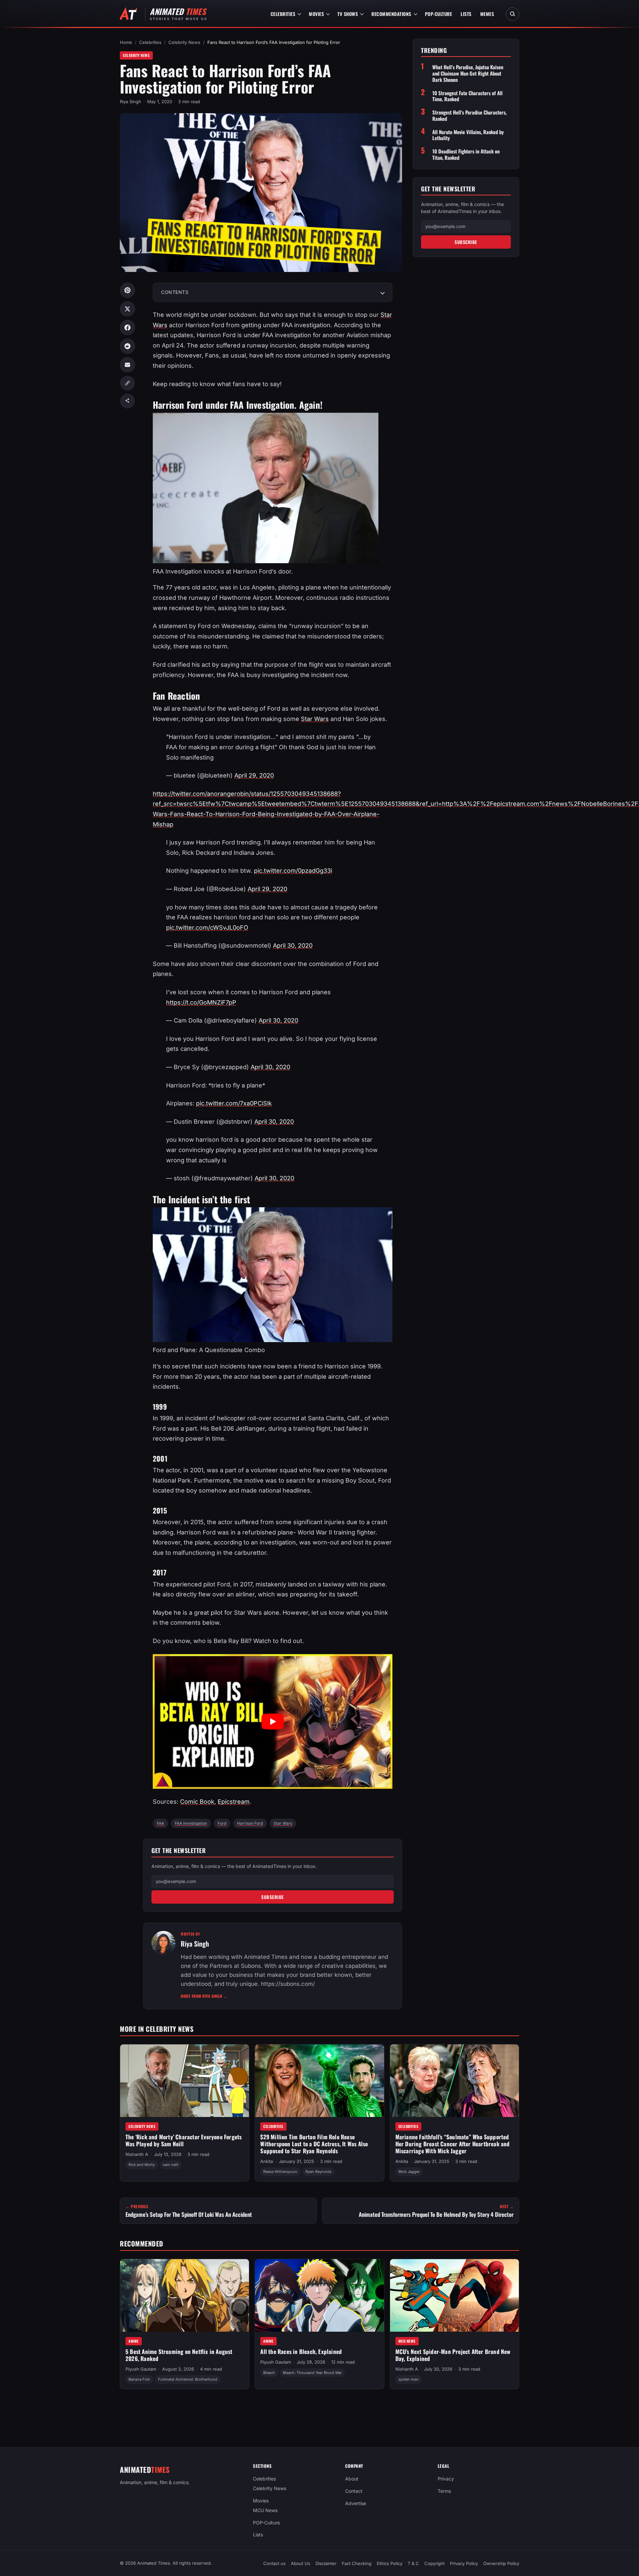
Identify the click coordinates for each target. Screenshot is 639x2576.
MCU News (407, 2341)
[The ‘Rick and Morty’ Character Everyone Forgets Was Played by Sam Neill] (185, 2081)
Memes (487, 14)
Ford (222, 1823)
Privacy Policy (464, 2563)
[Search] (513, 14)
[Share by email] (127, 365)
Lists (466, 14)
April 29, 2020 (254, 775)
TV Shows (348, 14)
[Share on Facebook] (127, 328)
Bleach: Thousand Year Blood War (312, 2372)
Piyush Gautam (141, 2369)
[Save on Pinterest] (127, 290)
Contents (175, 292)
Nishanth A (137, 2155)
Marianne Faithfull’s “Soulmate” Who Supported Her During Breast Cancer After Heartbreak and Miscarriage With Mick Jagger (453, 2144)
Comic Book (197, 1802)
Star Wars (315, 719)
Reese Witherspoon (280, 2172)
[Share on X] (127, 309)
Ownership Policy (501, 2563)
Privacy (446, 2479)
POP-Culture (439, 14)
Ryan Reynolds (319, 2172)
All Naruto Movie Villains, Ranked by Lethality (468, 135)
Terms (444, 2491)
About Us (301, 2563)
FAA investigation (191, 1823)
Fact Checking (357, 2563)
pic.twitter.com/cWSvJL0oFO (207, 928)
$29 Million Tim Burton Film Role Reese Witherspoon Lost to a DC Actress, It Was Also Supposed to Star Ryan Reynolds (314, 2144)
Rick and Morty (142, 2165)
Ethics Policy (390, 2563)
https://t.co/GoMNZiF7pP (201, 1002)
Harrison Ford (250, 1823)
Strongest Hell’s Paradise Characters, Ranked (469, 116)
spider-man (409, 2379)
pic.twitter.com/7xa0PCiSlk (234, 1103)
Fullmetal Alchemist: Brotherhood (188, 2379)
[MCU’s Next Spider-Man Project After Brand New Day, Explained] (454, 2295)
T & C (413, 2563)
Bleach (269, 2372)
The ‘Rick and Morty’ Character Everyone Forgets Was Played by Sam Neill (184, 2140)
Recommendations (391, 14)
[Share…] (127, 401)
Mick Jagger (409, 2172)
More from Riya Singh (204, 1996)
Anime (134, 2341)
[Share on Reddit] (127, 346)
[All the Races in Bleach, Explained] (319, 2295)
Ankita (267, 2161)
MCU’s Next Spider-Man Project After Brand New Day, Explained (453, 2355)
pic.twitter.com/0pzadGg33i (293, 871)
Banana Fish (139, 2379)
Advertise (356, 2503)
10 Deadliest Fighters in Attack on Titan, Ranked (466, 154)
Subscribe (273, 1897)
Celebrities (283, 14)
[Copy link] (127, 383)
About (352, 2479)
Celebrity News (184, 42)
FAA (160, 1823)
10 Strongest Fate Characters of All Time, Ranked (467, 96)
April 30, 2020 (293, 945)
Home (126, 42)
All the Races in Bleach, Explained (301, 2351)
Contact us (274, 2563)
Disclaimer (326, 2563)
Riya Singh (130, 102)
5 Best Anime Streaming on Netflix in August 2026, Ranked (179, 2355)
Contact (354, 2491)
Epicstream (234, 1802)
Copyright (434, 2563)
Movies (316, 14)
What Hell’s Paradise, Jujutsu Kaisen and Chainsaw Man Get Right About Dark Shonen (468, 74)
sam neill (171, 2165)
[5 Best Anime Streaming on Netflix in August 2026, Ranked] (185, 2295)
